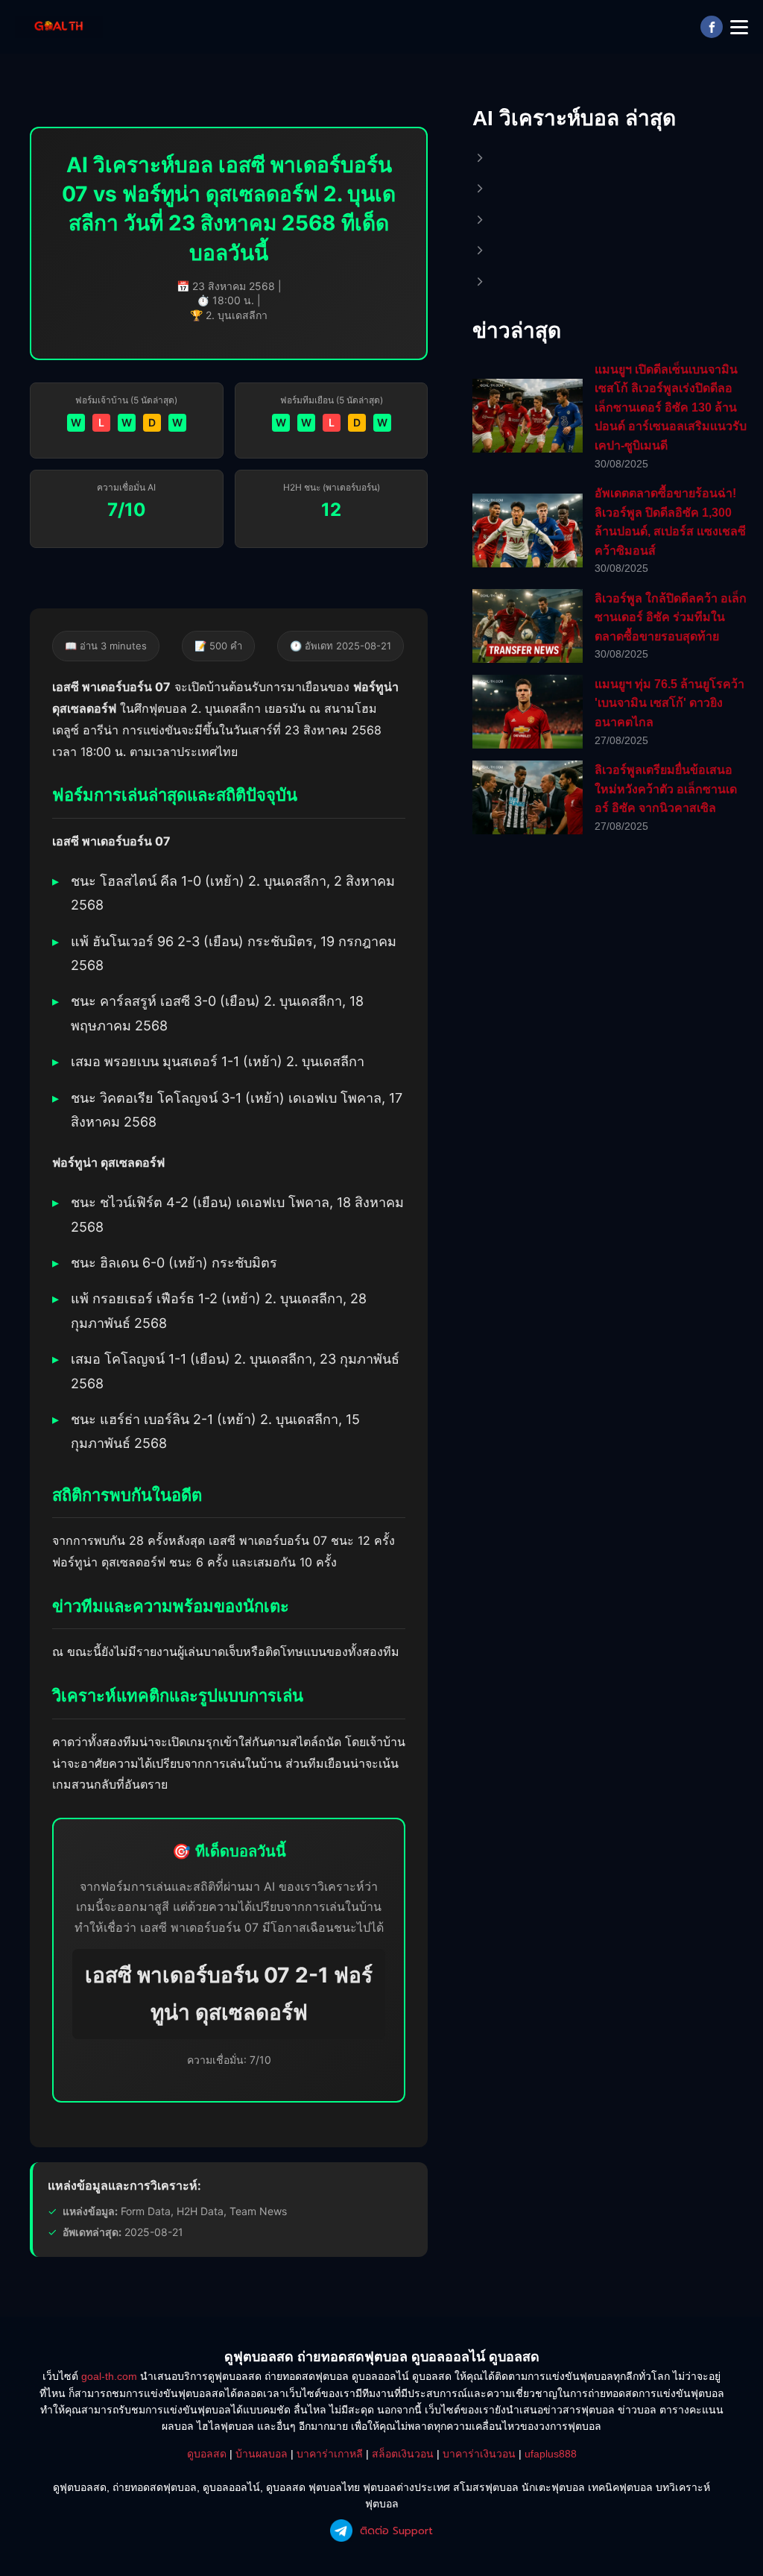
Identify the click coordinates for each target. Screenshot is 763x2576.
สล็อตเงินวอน (403, 2454)
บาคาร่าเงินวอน (479, 2454)
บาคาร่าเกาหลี (330, 2454)
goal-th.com (109, 2376)
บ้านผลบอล (262, 2454)
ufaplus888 (551, 2454)
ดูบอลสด (207, 2454)
